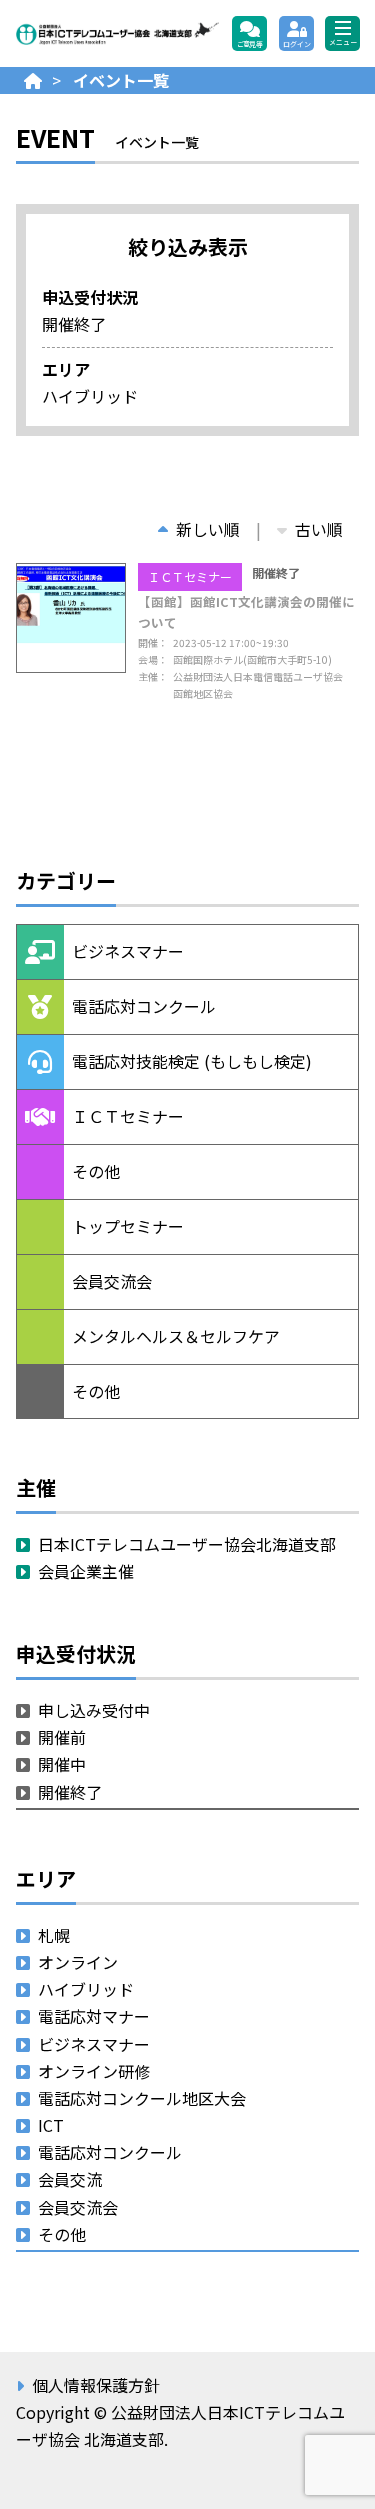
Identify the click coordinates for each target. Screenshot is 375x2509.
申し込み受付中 (94, 1710)
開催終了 (70, 1792)
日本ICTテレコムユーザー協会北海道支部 (187, 1544)
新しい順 (208, 529)
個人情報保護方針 (96, 2385)
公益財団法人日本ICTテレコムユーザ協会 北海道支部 (117, 33)
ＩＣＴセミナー (190, 576)
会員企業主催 (86, 1571)
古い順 (319, 529)
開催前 (62, 1737)
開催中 (62, 1764)
